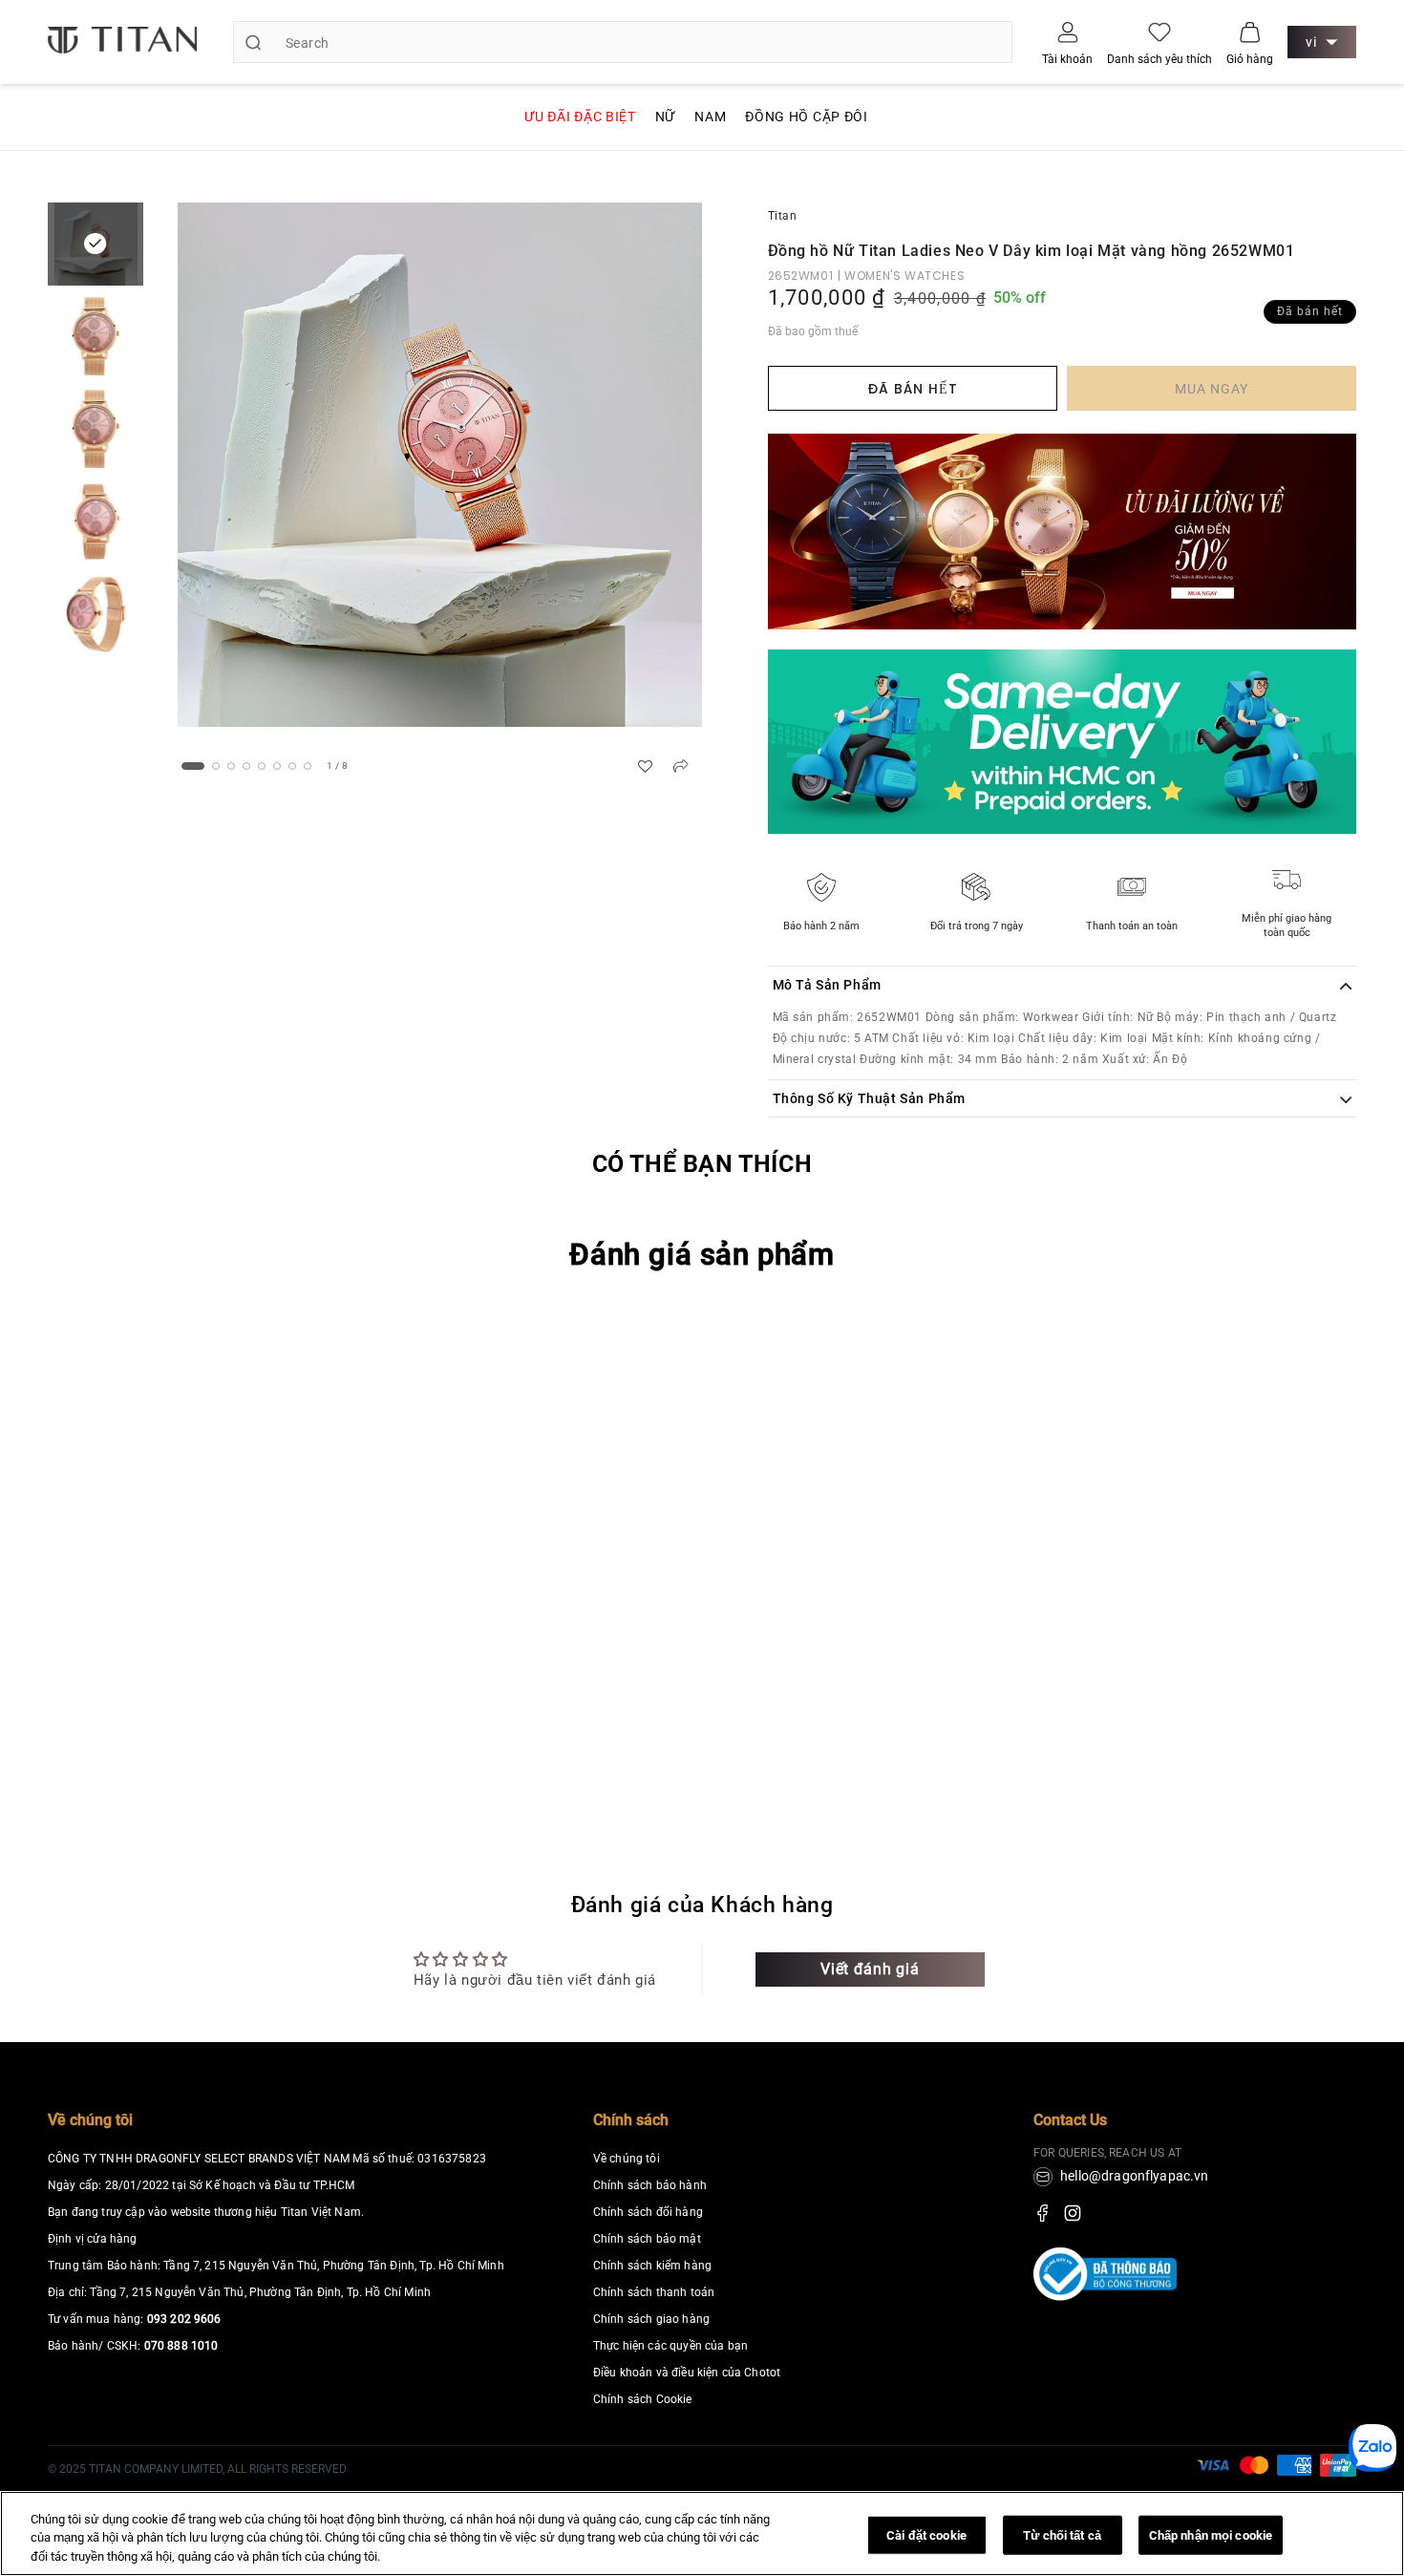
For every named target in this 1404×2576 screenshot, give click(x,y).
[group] (440, 465)
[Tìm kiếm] (253, 42)
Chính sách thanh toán (654, 2292)
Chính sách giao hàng (651, 2319)
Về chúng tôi (90, 2120)
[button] (1250, 32)
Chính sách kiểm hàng (652, 2266)
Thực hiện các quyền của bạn (670, 2346)
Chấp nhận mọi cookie (1211, 2534)
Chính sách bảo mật (647, 2239)
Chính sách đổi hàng (648, 2212)
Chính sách (631, 2120)
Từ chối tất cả (1062, 2534)
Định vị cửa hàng (93, 2239)
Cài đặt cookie (926, 2534)
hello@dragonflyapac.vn (1135, 2176)
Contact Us (1070, 2120)
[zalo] (1372, 2466)
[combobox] (623, 42)
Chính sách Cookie (643, 2399)
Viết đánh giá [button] (870, 1969)
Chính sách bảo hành (650, 2185)
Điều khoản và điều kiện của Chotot (687, 2373)
